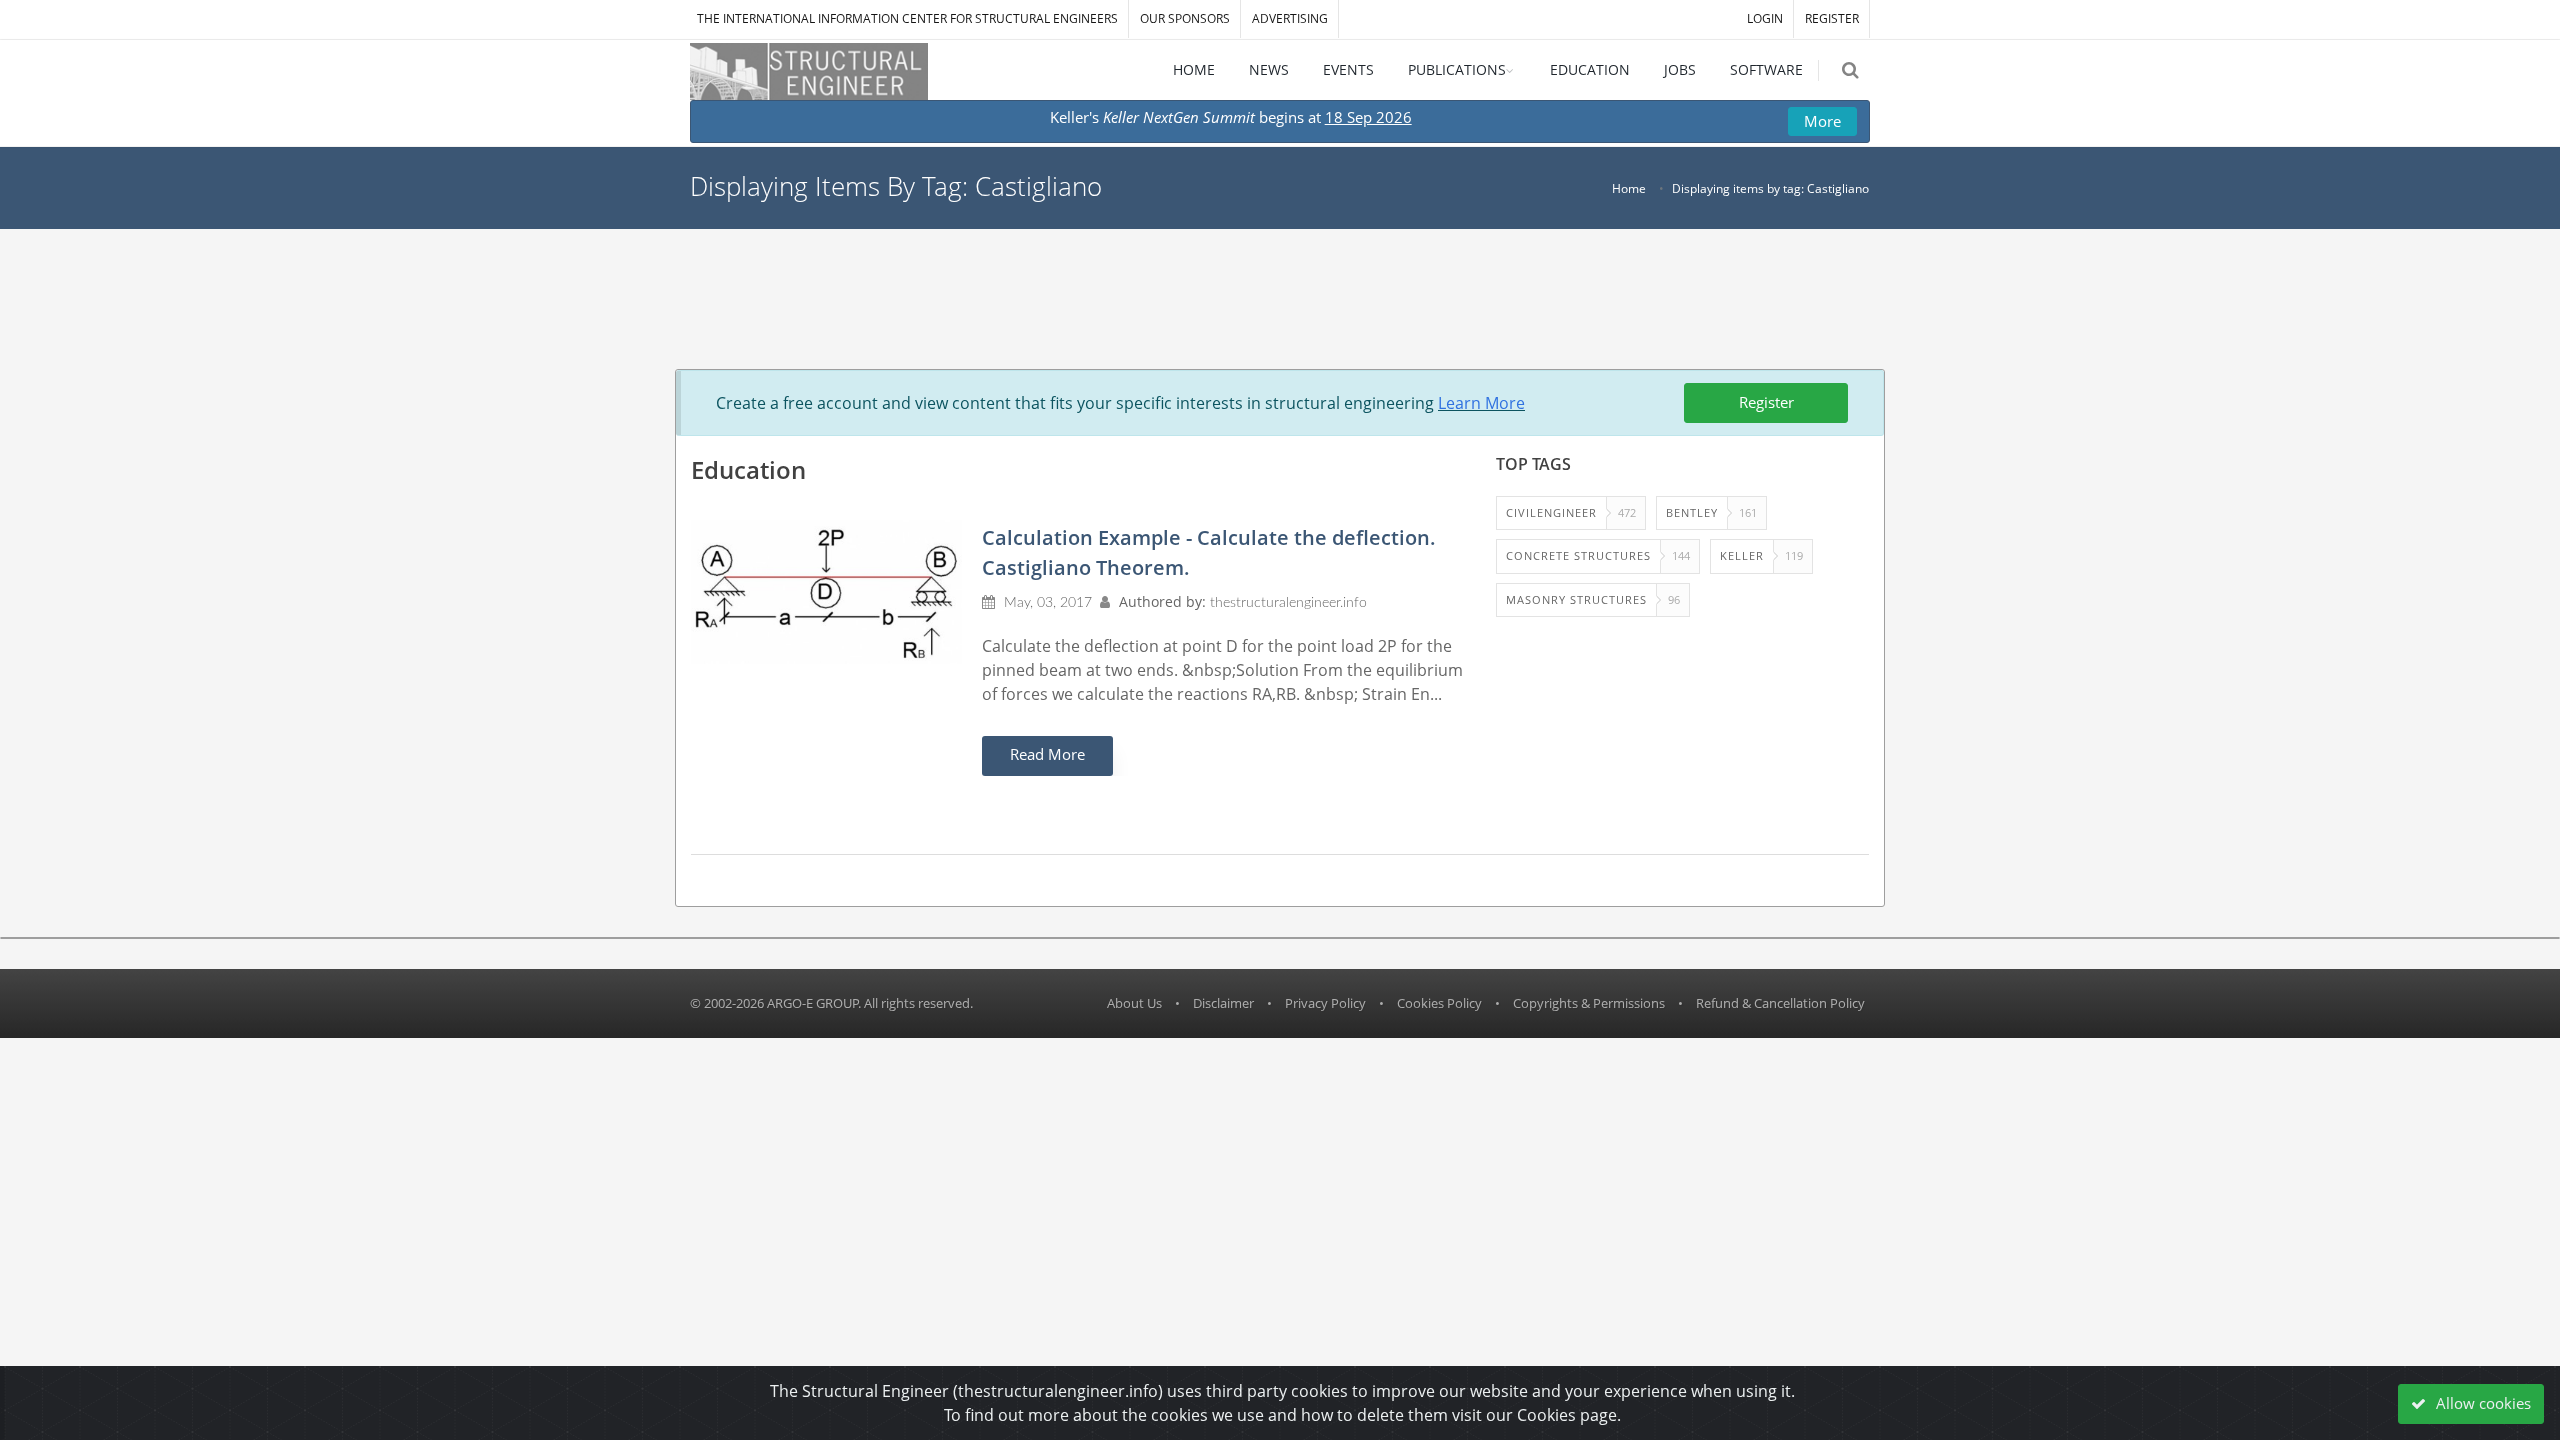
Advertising (1290, 18)
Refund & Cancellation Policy (1780, 1003)
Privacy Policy (1325, 1003)
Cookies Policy (1439, 1003)
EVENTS (1348, 69)
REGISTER (1832, 18)
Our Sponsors (1185, 18)
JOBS (1680, 69)
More (1822, 121)
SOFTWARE (1766, 69)
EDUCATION (1590, 69)
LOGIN (1765, 18)
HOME (1194, 69)
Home (1629, 188)
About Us (1134, 1003)
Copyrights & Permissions (1589, 1003)
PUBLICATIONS (1457, 69)
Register (1766, 402)
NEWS (1269, 69)
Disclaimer (1223, 1003)
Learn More (1481, 403)
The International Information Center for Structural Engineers (907, 18)
